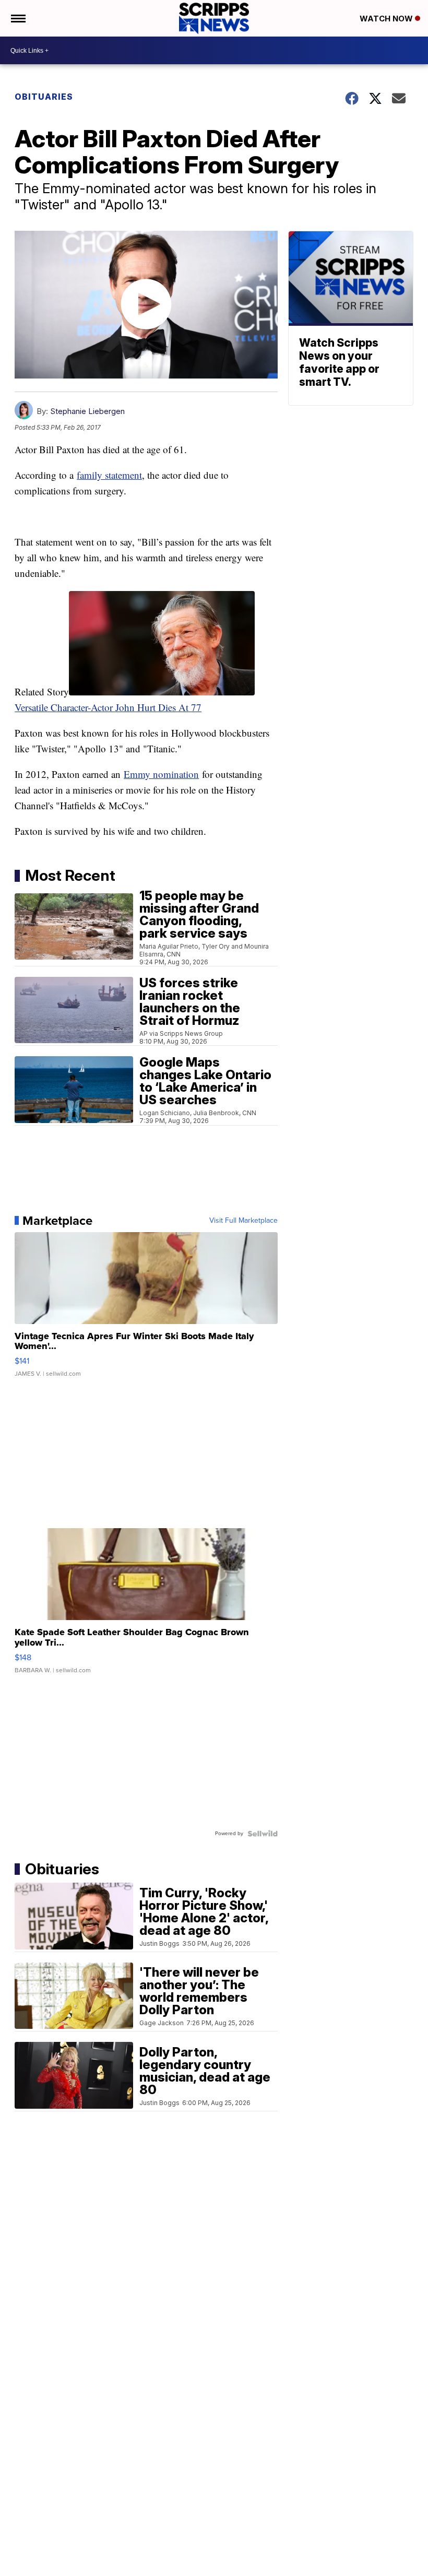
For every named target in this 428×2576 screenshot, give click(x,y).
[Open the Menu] (17, 18)
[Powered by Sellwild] (263, 1834)
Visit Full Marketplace (243, 1221)
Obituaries (44, 97)
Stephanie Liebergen (87, 411)
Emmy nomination (161, 774)
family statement (109, 475)
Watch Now (387, 19)
